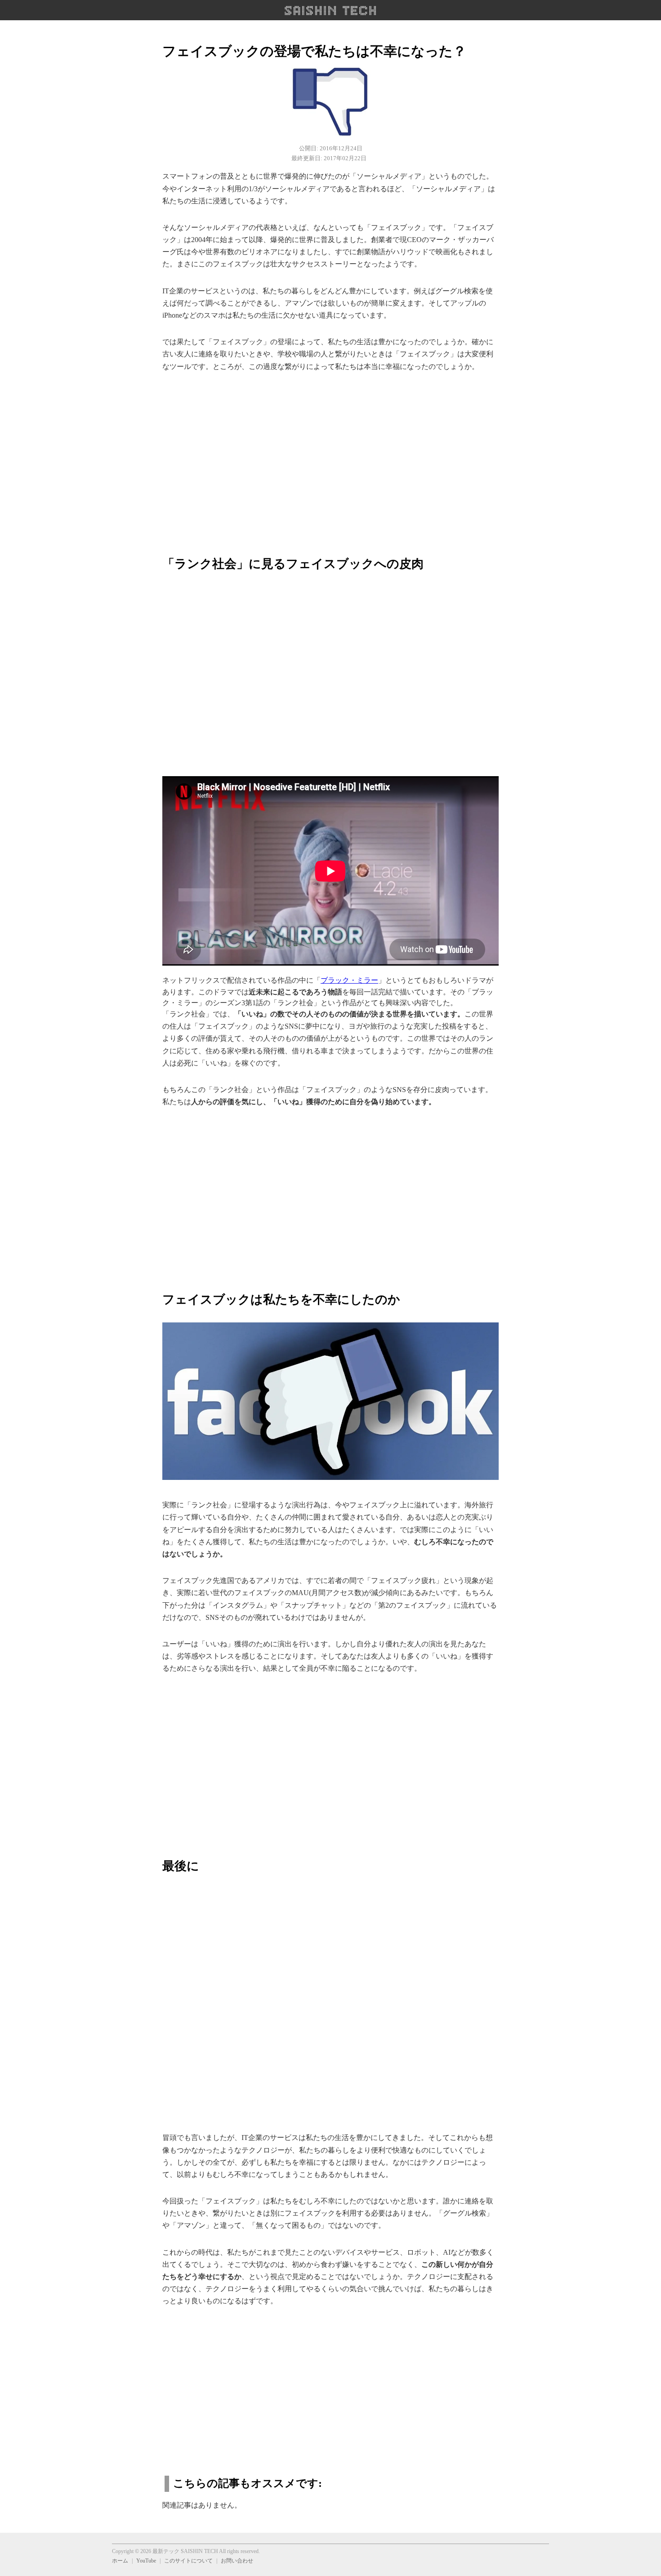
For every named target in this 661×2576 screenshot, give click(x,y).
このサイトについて (188, 2561)
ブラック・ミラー (349, 980)
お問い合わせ (237, 2561)
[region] (330, 459)
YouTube (146, 2561)
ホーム (120, 2561)
